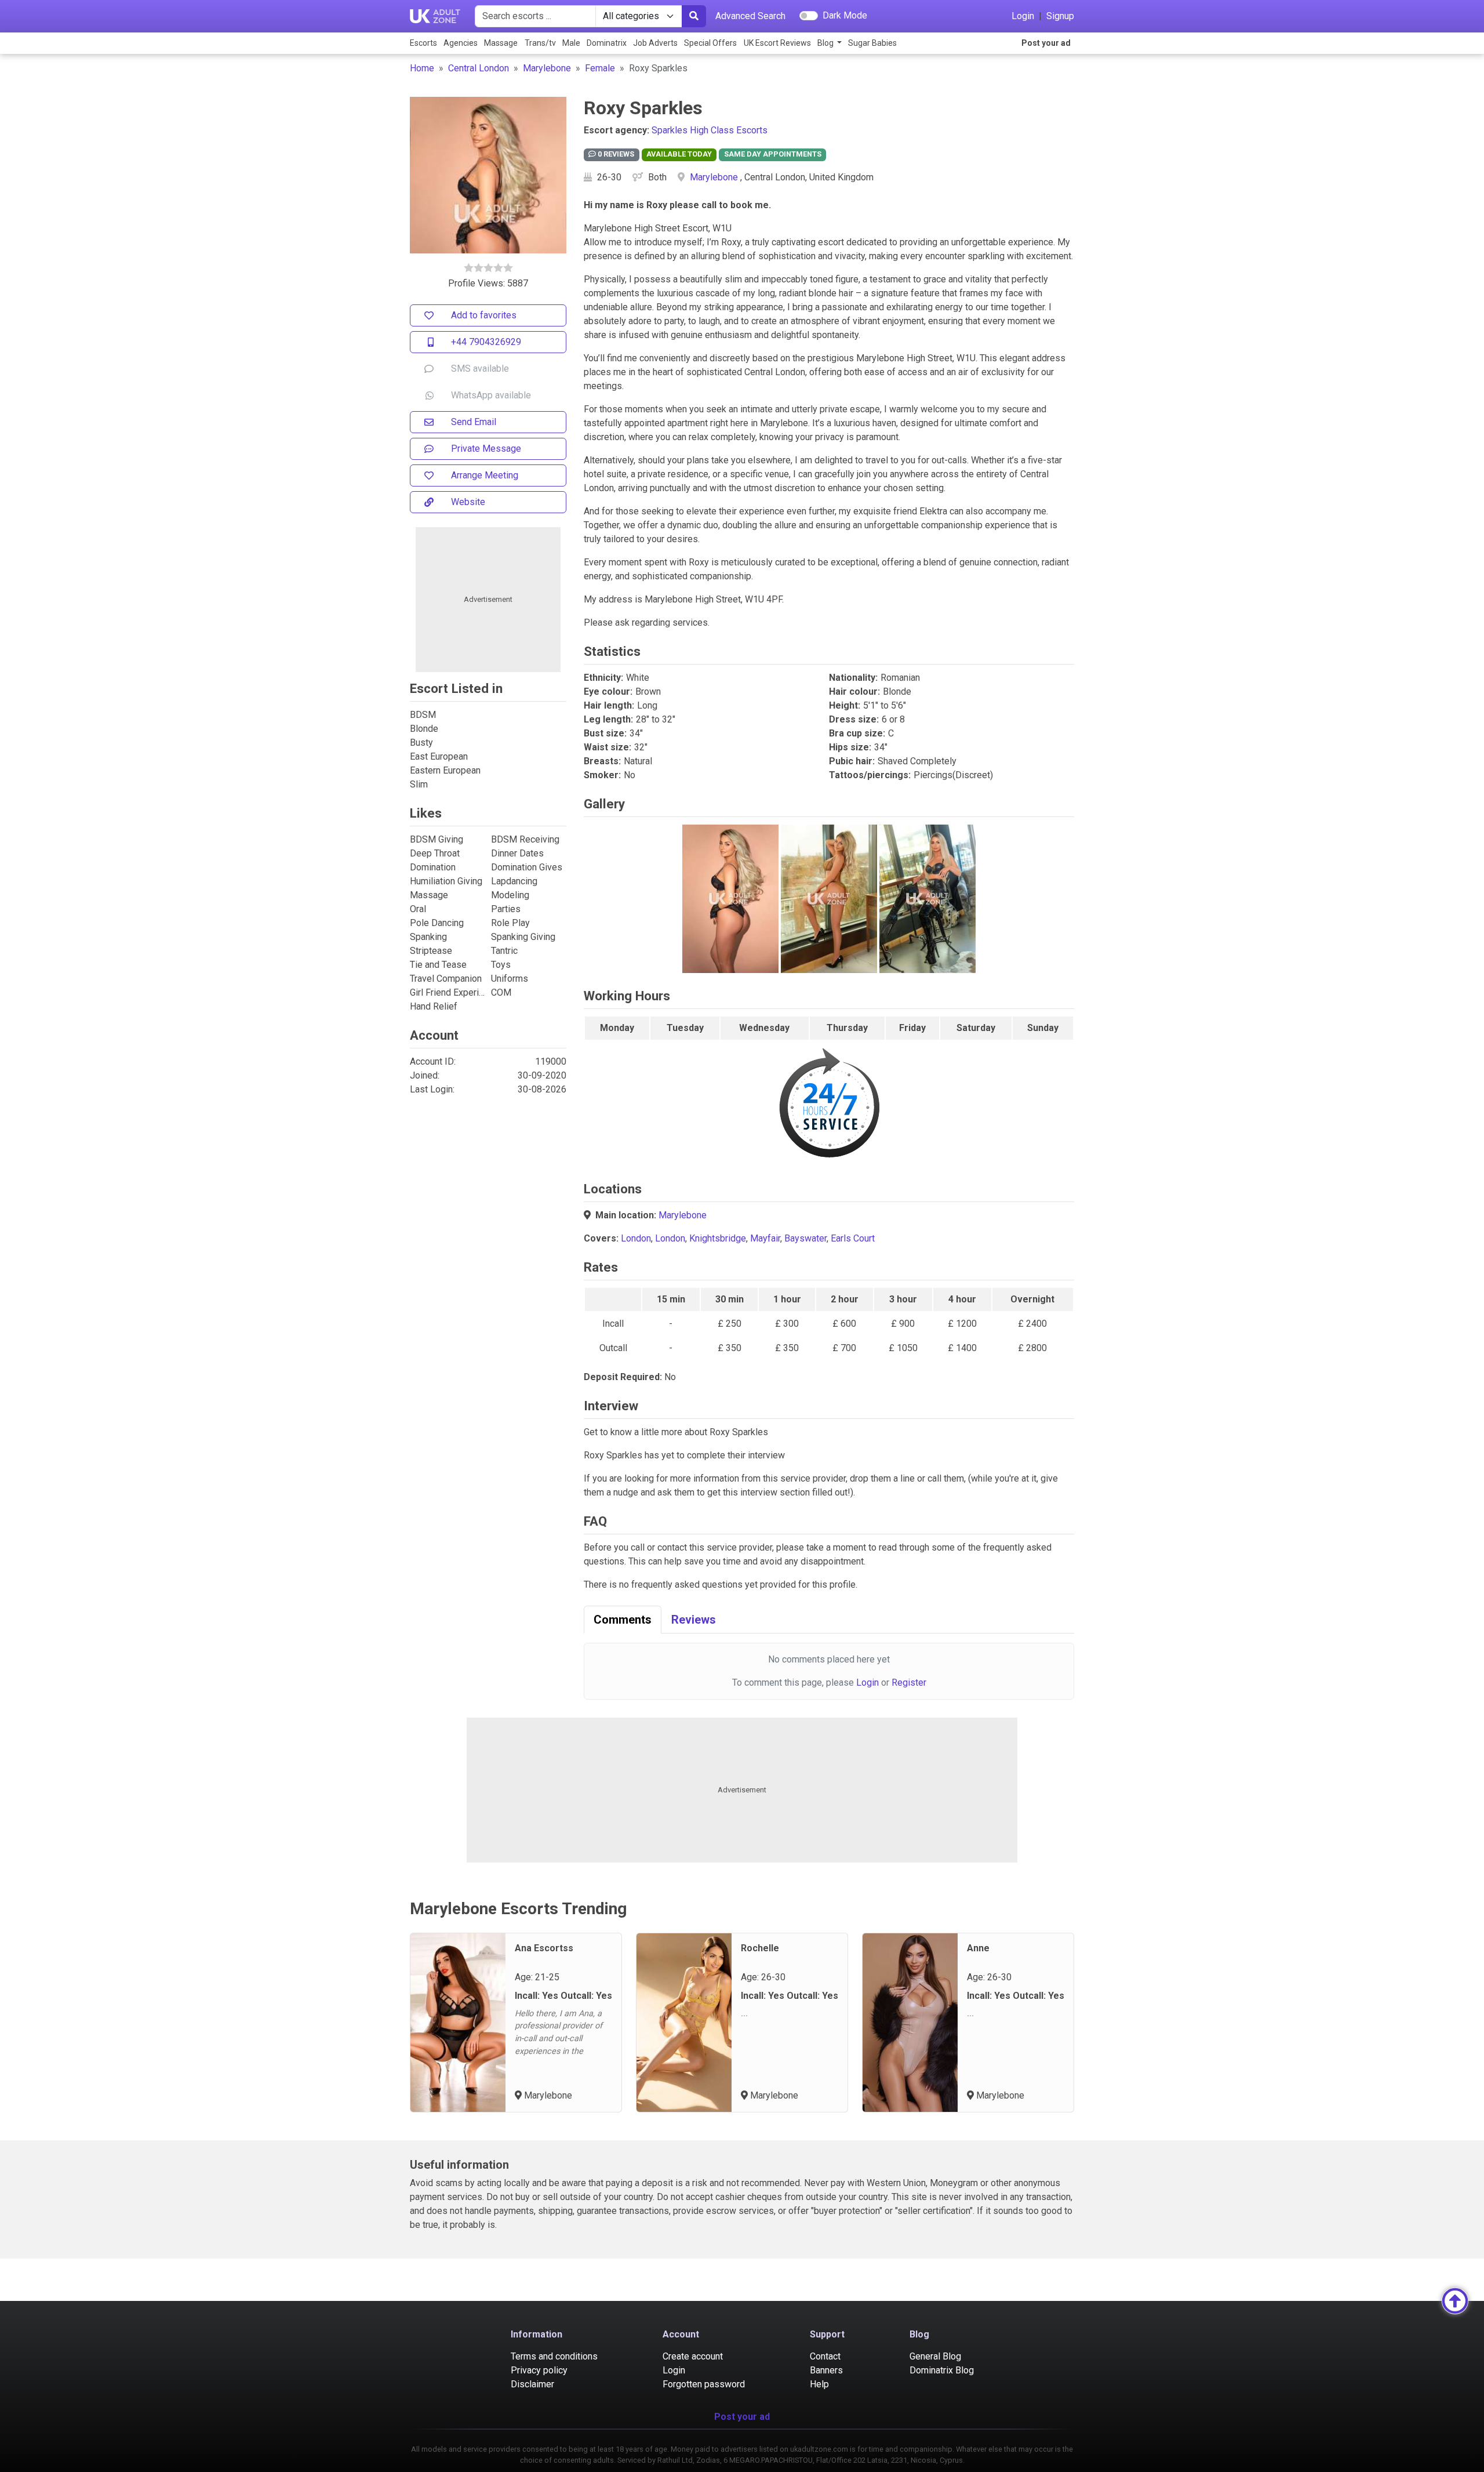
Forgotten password (704, 2384)
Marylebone (547, 68)
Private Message (486, 449)
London (636, 1238)
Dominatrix (607, 43)
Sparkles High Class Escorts (710, 130)
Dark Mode (845, 15)
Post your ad (1046, 43)
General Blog (935, 2356)
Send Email (474, 422)
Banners (826, 2370)
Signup (1060, 16)
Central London (479, 68)
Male (571, 43)
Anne (978, 1948)
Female (600, 68)
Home (422, 68)
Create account (693, 2356)
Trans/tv (540, 43)
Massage (501, 43)
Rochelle (760, 1948)
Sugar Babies (872, 43)
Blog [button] (826, 43)
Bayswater (805, 1238)
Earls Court (853, 1238)
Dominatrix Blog (942, 2370)
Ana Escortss (544, 1948)
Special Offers (710, 43)
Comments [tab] (623, 1620)
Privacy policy (539, 2370)
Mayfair (765, 1238)
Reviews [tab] (694, 1620)
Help (819, 2384)
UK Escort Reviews (777, 43)
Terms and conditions (554, 2356)
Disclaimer (532, 2384)
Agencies (461, 43)
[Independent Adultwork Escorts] (435, 16)
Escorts (423, 43)
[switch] (809, 16)
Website (468, 502)
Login (1023, 16)
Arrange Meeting (485, 475)
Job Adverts (655, 43)
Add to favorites (484, 315)
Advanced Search (750, 16)
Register (909, 1683)
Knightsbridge (718, 1238)
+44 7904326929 (486, 342)
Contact (825, 2356)
